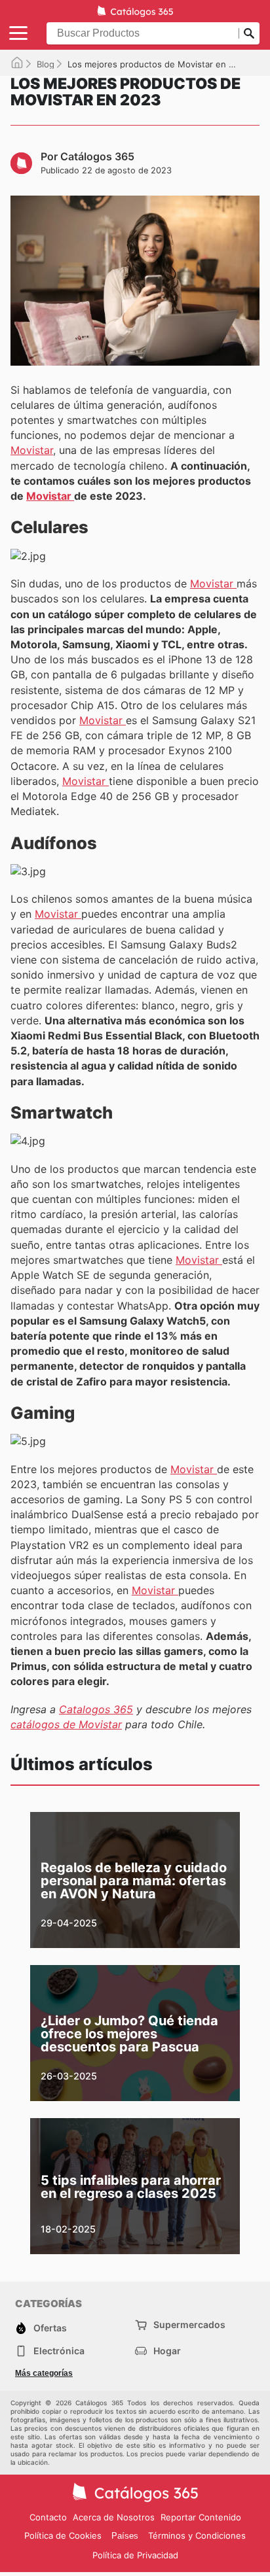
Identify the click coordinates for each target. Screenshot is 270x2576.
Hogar (167, 2351)
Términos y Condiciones (197, 2535)
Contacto (48, 2517)
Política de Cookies (63, 2535)
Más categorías (44, 2373)
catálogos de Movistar (66, 1724)
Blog (46, 64)
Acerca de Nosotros (114, 2517)
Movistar (32, 450)
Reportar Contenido (201, 2517)
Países (125, 2536)
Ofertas (50, 2328)
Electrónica (59, 2351)
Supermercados (189, 2324)
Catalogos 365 (96, 1709)
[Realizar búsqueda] (249, 33)
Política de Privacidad (135, 2555)
